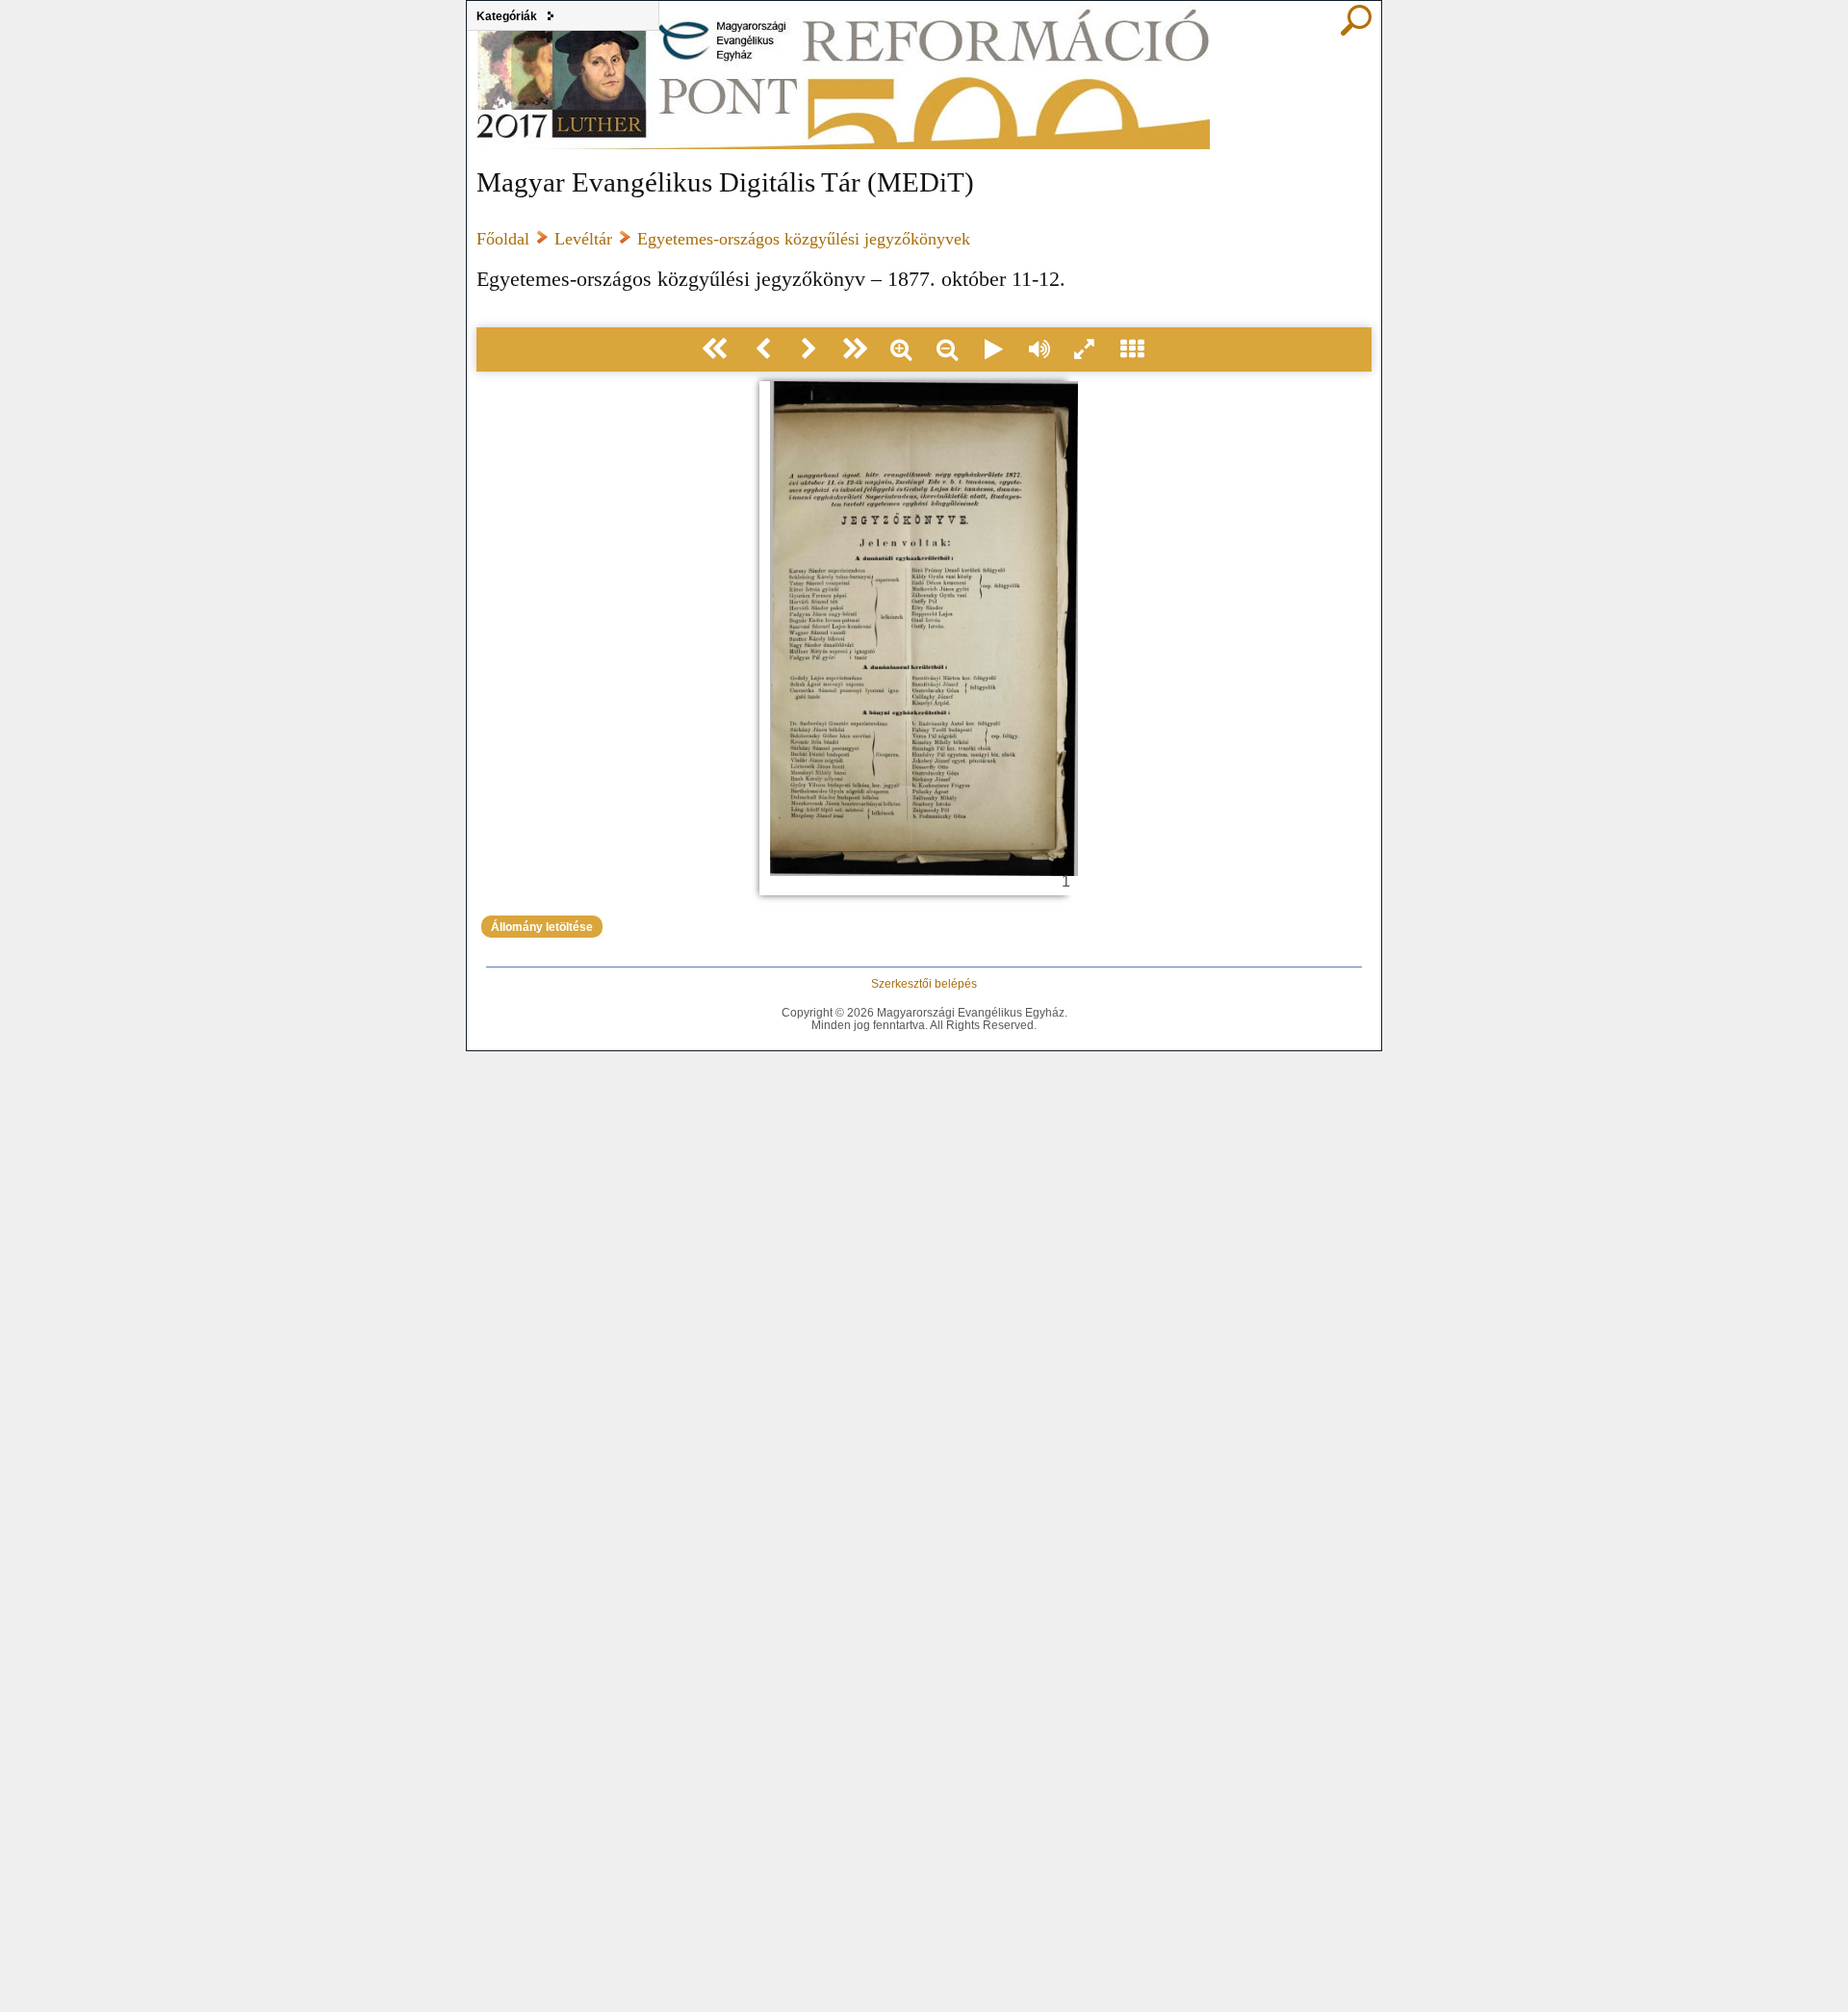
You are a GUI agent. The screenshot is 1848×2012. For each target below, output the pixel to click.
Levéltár (583, 239)
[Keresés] (1356, 31)
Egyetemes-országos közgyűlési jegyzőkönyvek (804, 239)
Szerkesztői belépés (924, 983)
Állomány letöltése (542, 927)
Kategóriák (507, 16)
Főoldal (503, 239)
